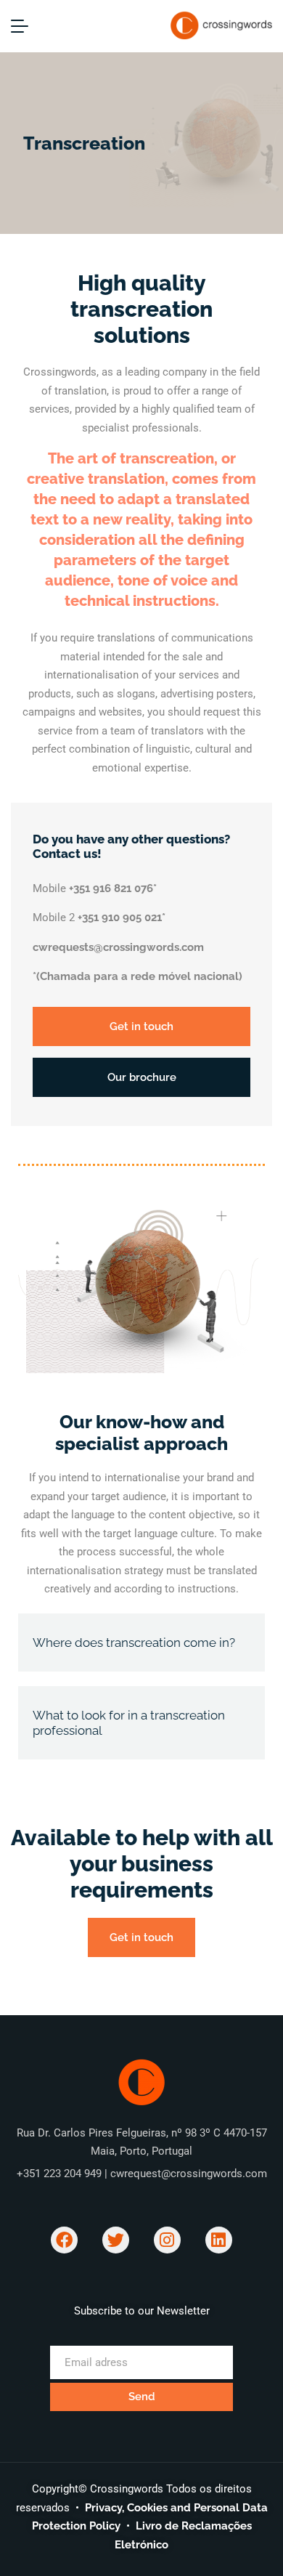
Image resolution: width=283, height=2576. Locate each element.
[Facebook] (64, 2240)
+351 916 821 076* (113, 888)
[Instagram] (167, 2240)
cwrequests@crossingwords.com (118, 947)
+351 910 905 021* (122, 918)
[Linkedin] (219, 2240)
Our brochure (142, 1077)
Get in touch (141, 1026)
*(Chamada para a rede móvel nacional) (138, 976)
